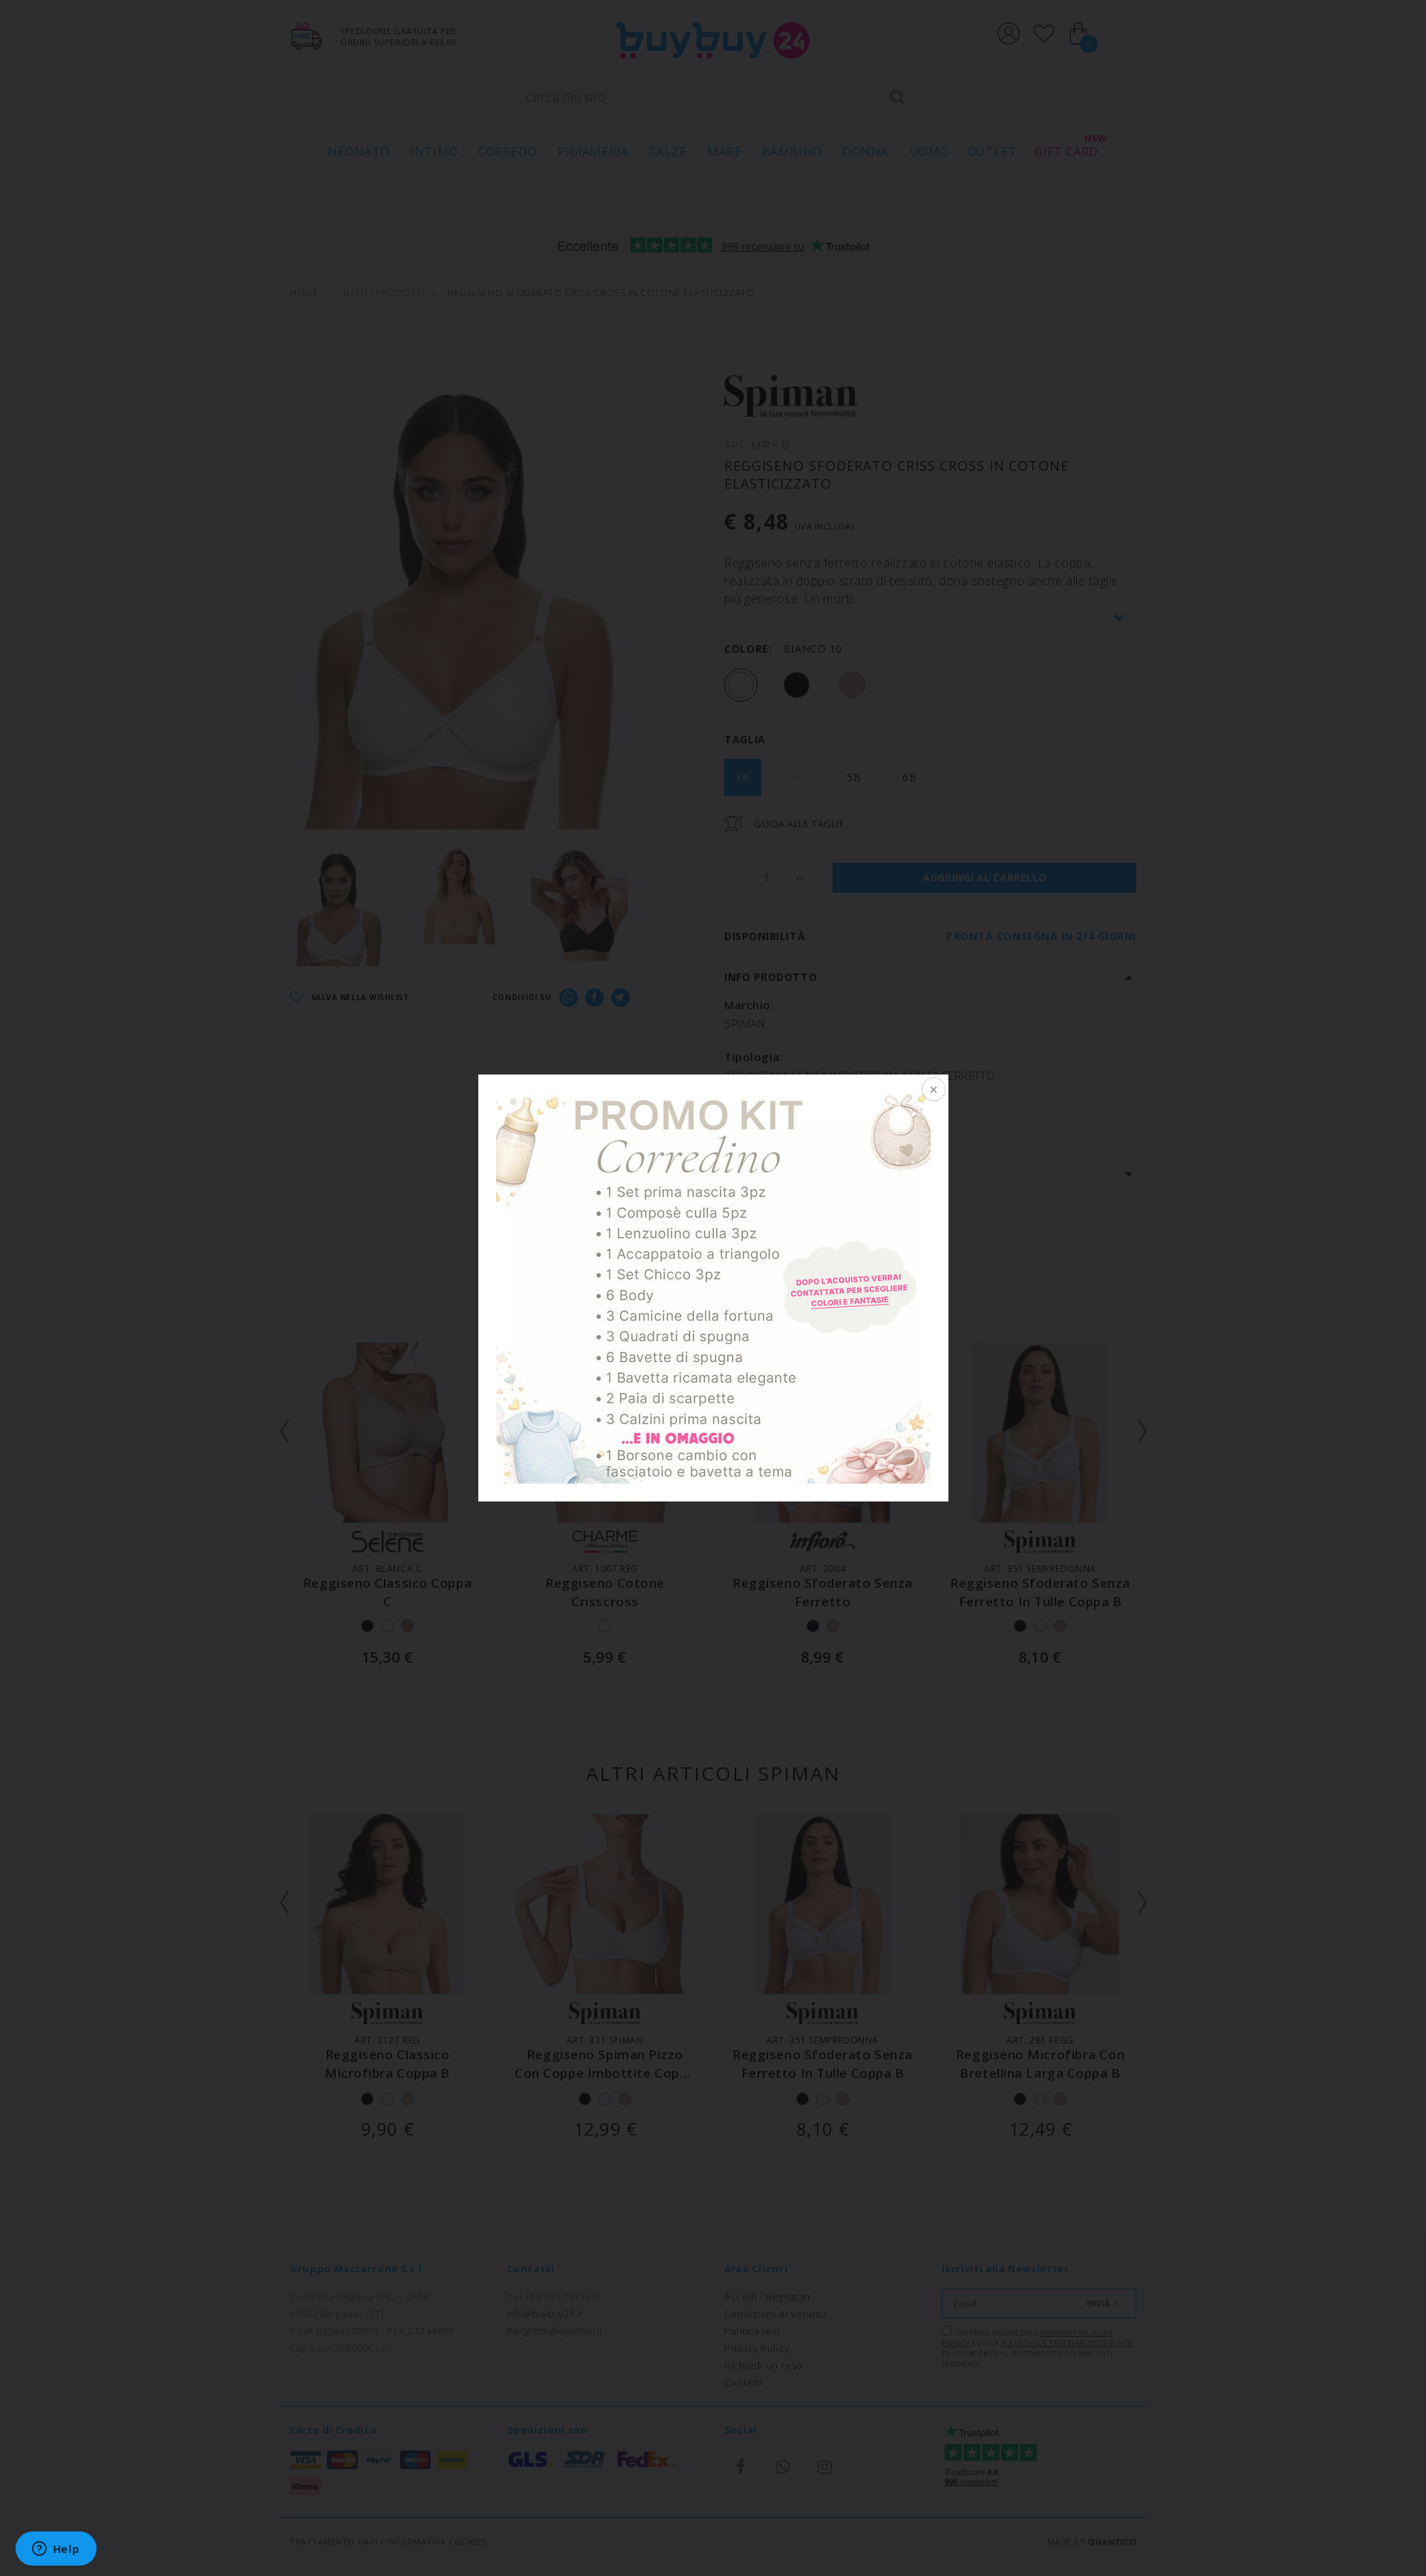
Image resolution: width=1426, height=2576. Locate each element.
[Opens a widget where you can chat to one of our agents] (56, 2550)
